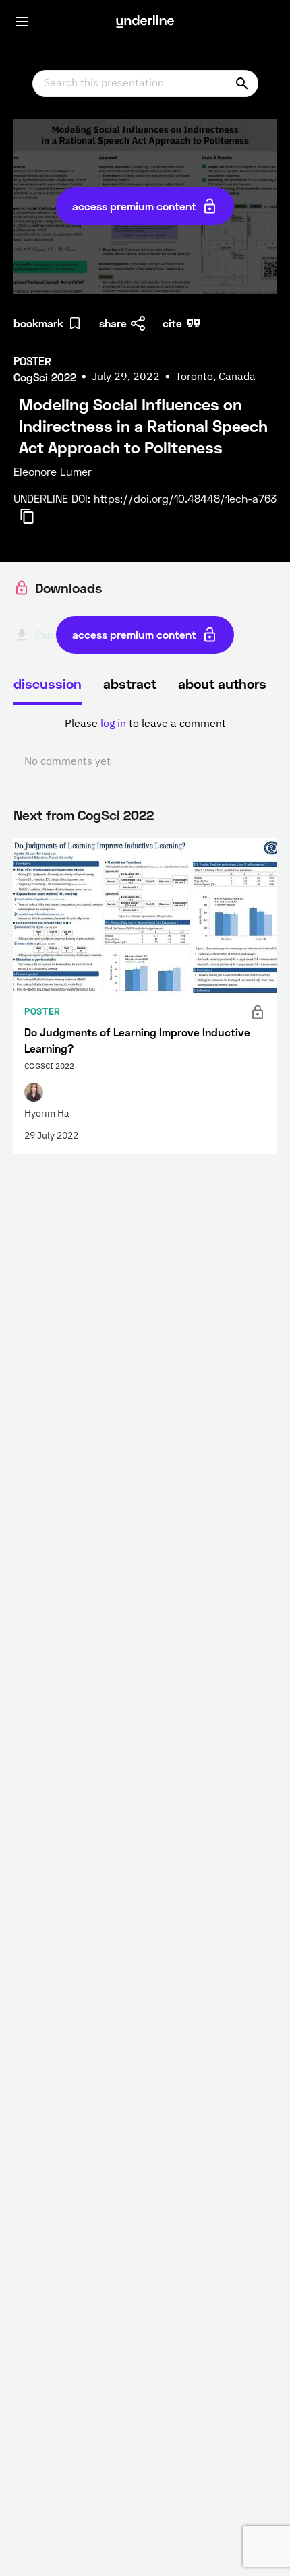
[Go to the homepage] (145, 22)
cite (172, 323)
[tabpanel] (145, 743)
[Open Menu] (22, 22)
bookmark (38, 323)
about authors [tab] (222, 683)
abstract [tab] (130, 683)
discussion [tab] (48, 683)
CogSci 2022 (116, 815)
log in (113, 724)
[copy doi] (35, 516)
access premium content (134, 206)
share (113, 323)
